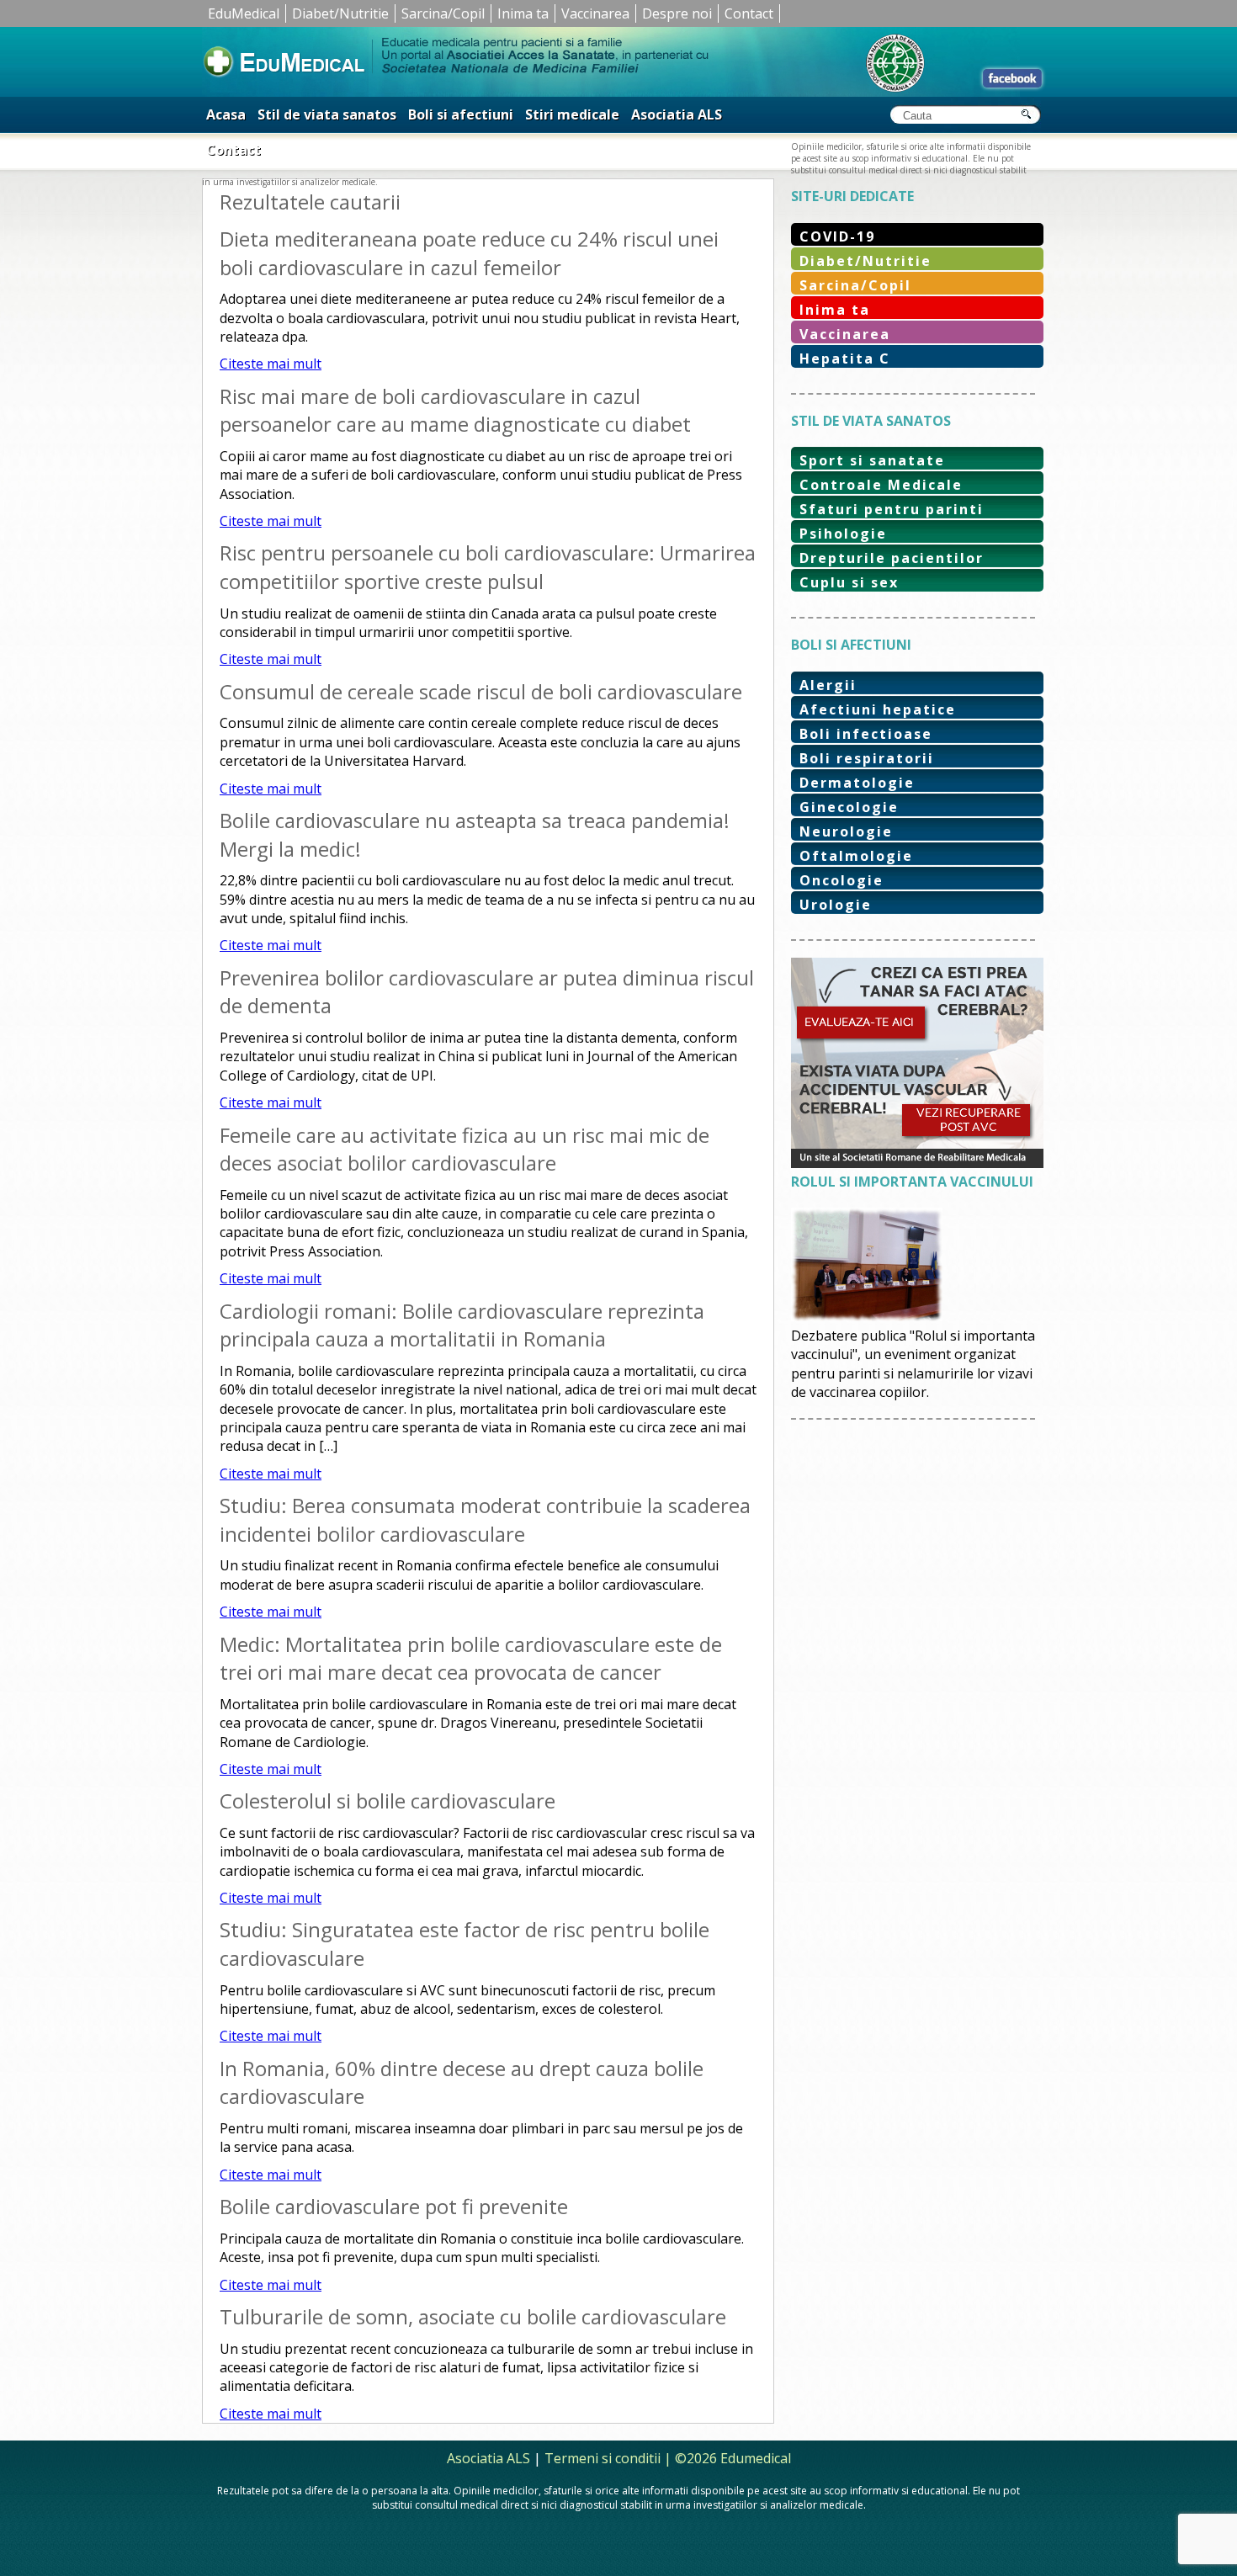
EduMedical (244, 13)
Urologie (836, 905)
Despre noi (677, 13)
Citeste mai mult (271, 364)
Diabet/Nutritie (340, 13)
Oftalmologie (856, 856)
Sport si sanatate (872, 460)
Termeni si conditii (603, 2458)
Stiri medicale (572, 114)
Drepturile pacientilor (892, 558)
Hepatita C (845, 359)
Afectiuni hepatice (878, 709)
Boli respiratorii (867, 758)
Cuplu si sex (849, 582)
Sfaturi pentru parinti (892, 509)
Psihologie (843, 534)
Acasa (226, 114)
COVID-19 (837, 236)
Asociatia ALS (677, 114)
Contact (749, 13)
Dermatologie (857, 783)
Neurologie (846, 831)
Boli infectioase (866, 734)
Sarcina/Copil (443, 13)
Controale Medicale (881, 485)
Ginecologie (849, 807)
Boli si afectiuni (461, 114)
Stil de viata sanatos (327, 114)
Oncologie (841, 880)
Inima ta (523, 13)
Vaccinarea (595, 13)
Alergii (828, 685)
